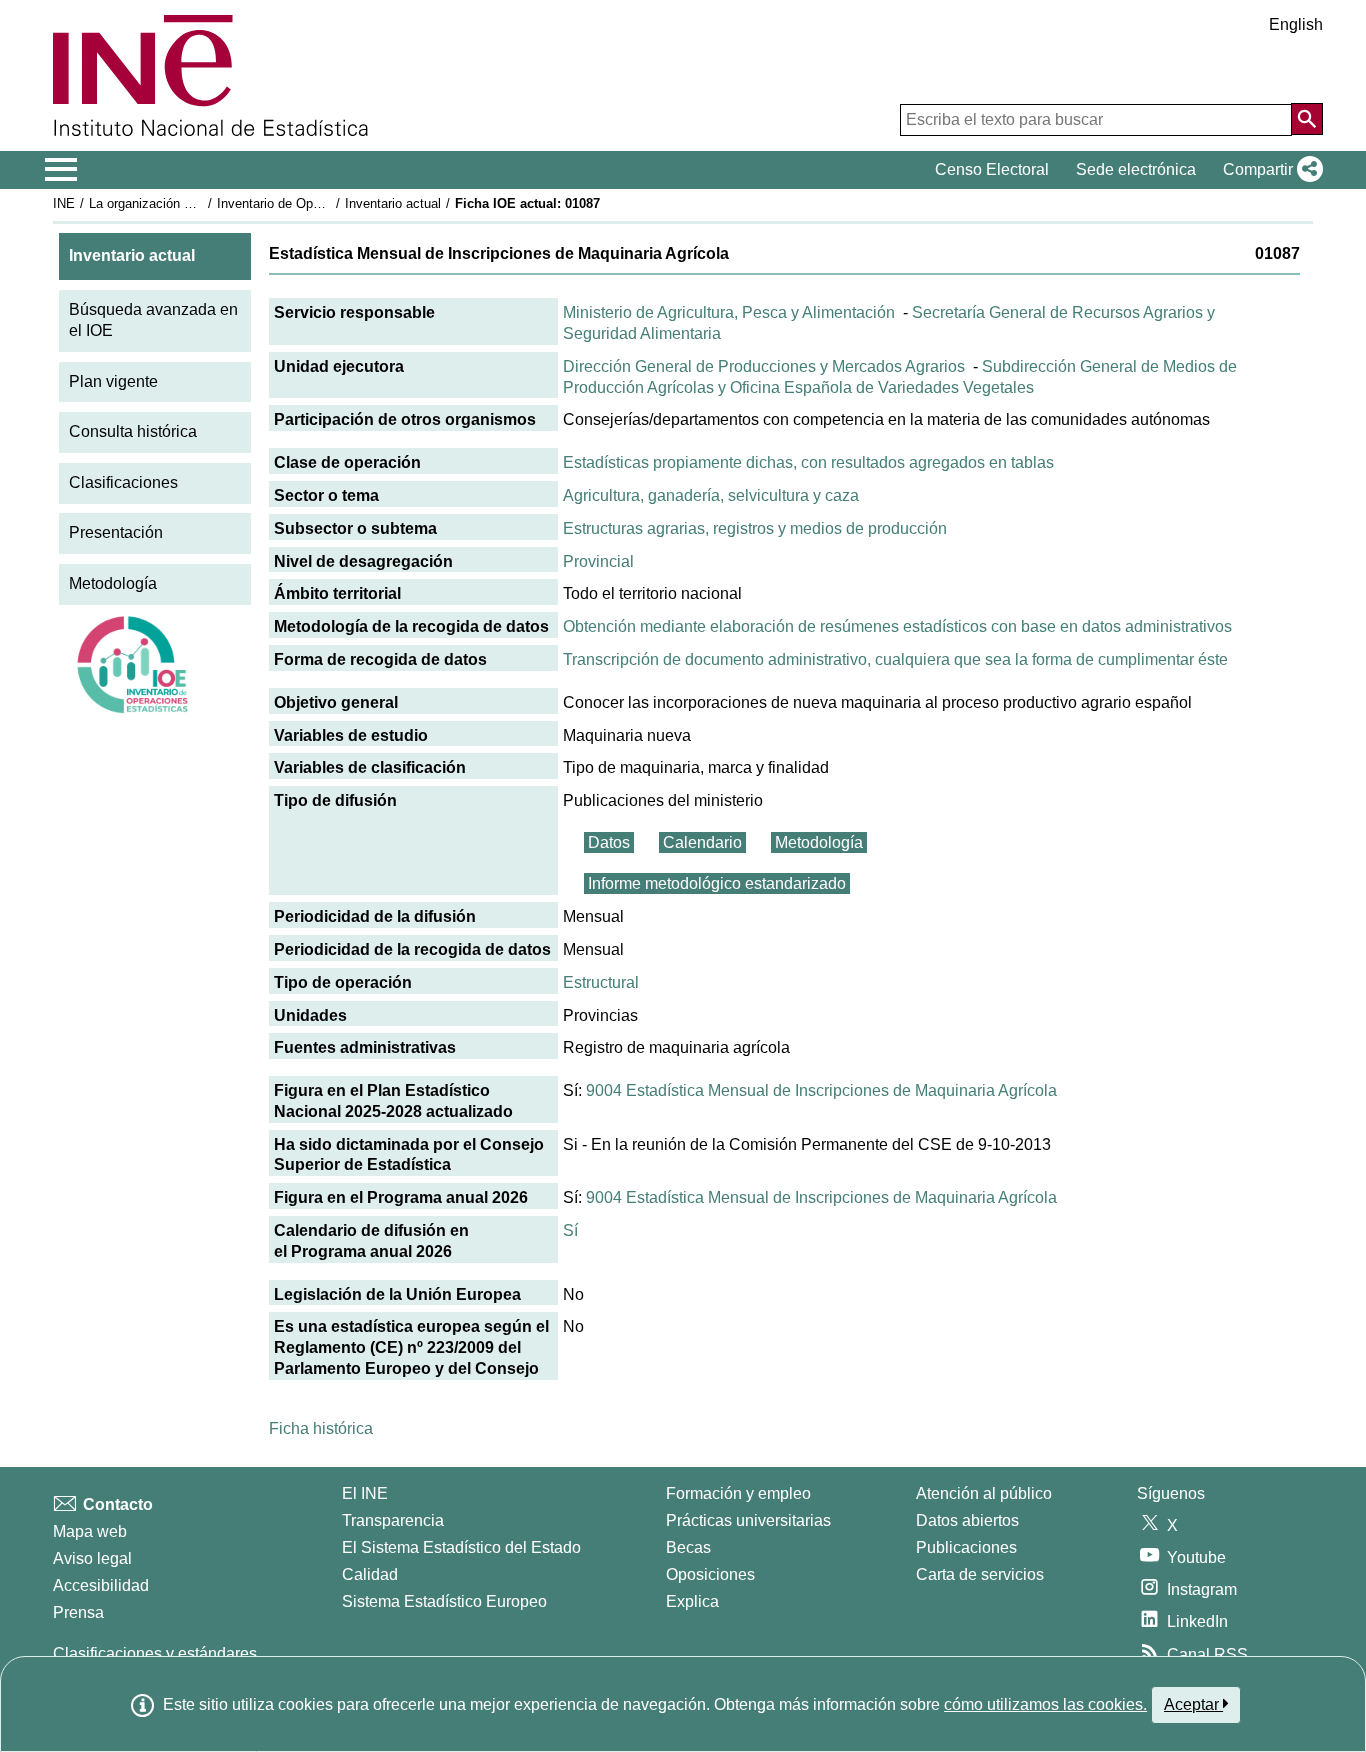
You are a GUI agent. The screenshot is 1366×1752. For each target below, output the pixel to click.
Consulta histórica (133, 431)
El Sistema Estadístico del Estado (461, 1547)
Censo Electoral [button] (992, 169)
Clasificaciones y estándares (155, 1653)
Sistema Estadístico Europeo (444, 1601)
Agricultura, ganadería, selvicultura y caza (711, 495)
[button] (1269, 170)
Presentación (116, 532)
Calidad (370, 1574)
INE (64, 203)
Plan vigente (113, 381)
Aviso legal (92, 1558)
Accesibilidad (101, 1585)
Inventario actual (393, 203)
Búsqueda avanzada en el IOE (153, 320)
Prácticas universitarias (748, 1520)
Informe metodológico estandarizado (717, 883)
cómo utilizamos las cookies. (1045, 1704)
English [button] (1296, 24)
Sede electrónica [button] (1136, 169)
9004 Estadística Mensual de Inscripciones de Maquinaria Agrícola (821, 1090)
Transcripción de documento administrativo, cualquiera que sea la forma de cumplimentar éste (895, 659)
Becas (688, 1547)
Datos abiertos (967, 1520)
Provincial (598, 561)
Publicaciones (966, 1547)
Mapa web (90, 1531)
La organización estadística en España (201, 203)
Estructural (601, 982)
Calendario (702, 842)
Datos (609, 842)
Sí (570, 1230)
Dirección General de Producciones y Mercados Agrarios (764, 366)
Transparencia (393, 1520)
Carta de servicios (980, 1574)
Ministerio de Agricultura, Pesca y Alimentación (729, 312)
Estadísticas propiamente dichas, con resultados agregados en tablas (808, 462)
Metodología (113, 583)
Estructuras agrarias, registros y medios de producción (755, 528)
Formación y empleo (738, 1493)
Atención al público (984, 1493)
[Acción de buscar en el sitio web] (1307, 119)
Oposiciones (710, 1574)
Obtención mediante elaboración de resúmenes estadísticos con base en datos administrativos (897, 626)
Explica (692, 1601)
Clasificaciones (123, 482)
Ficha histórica (321, 1428)
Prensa (78, 1612)
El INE (365, 1493)
